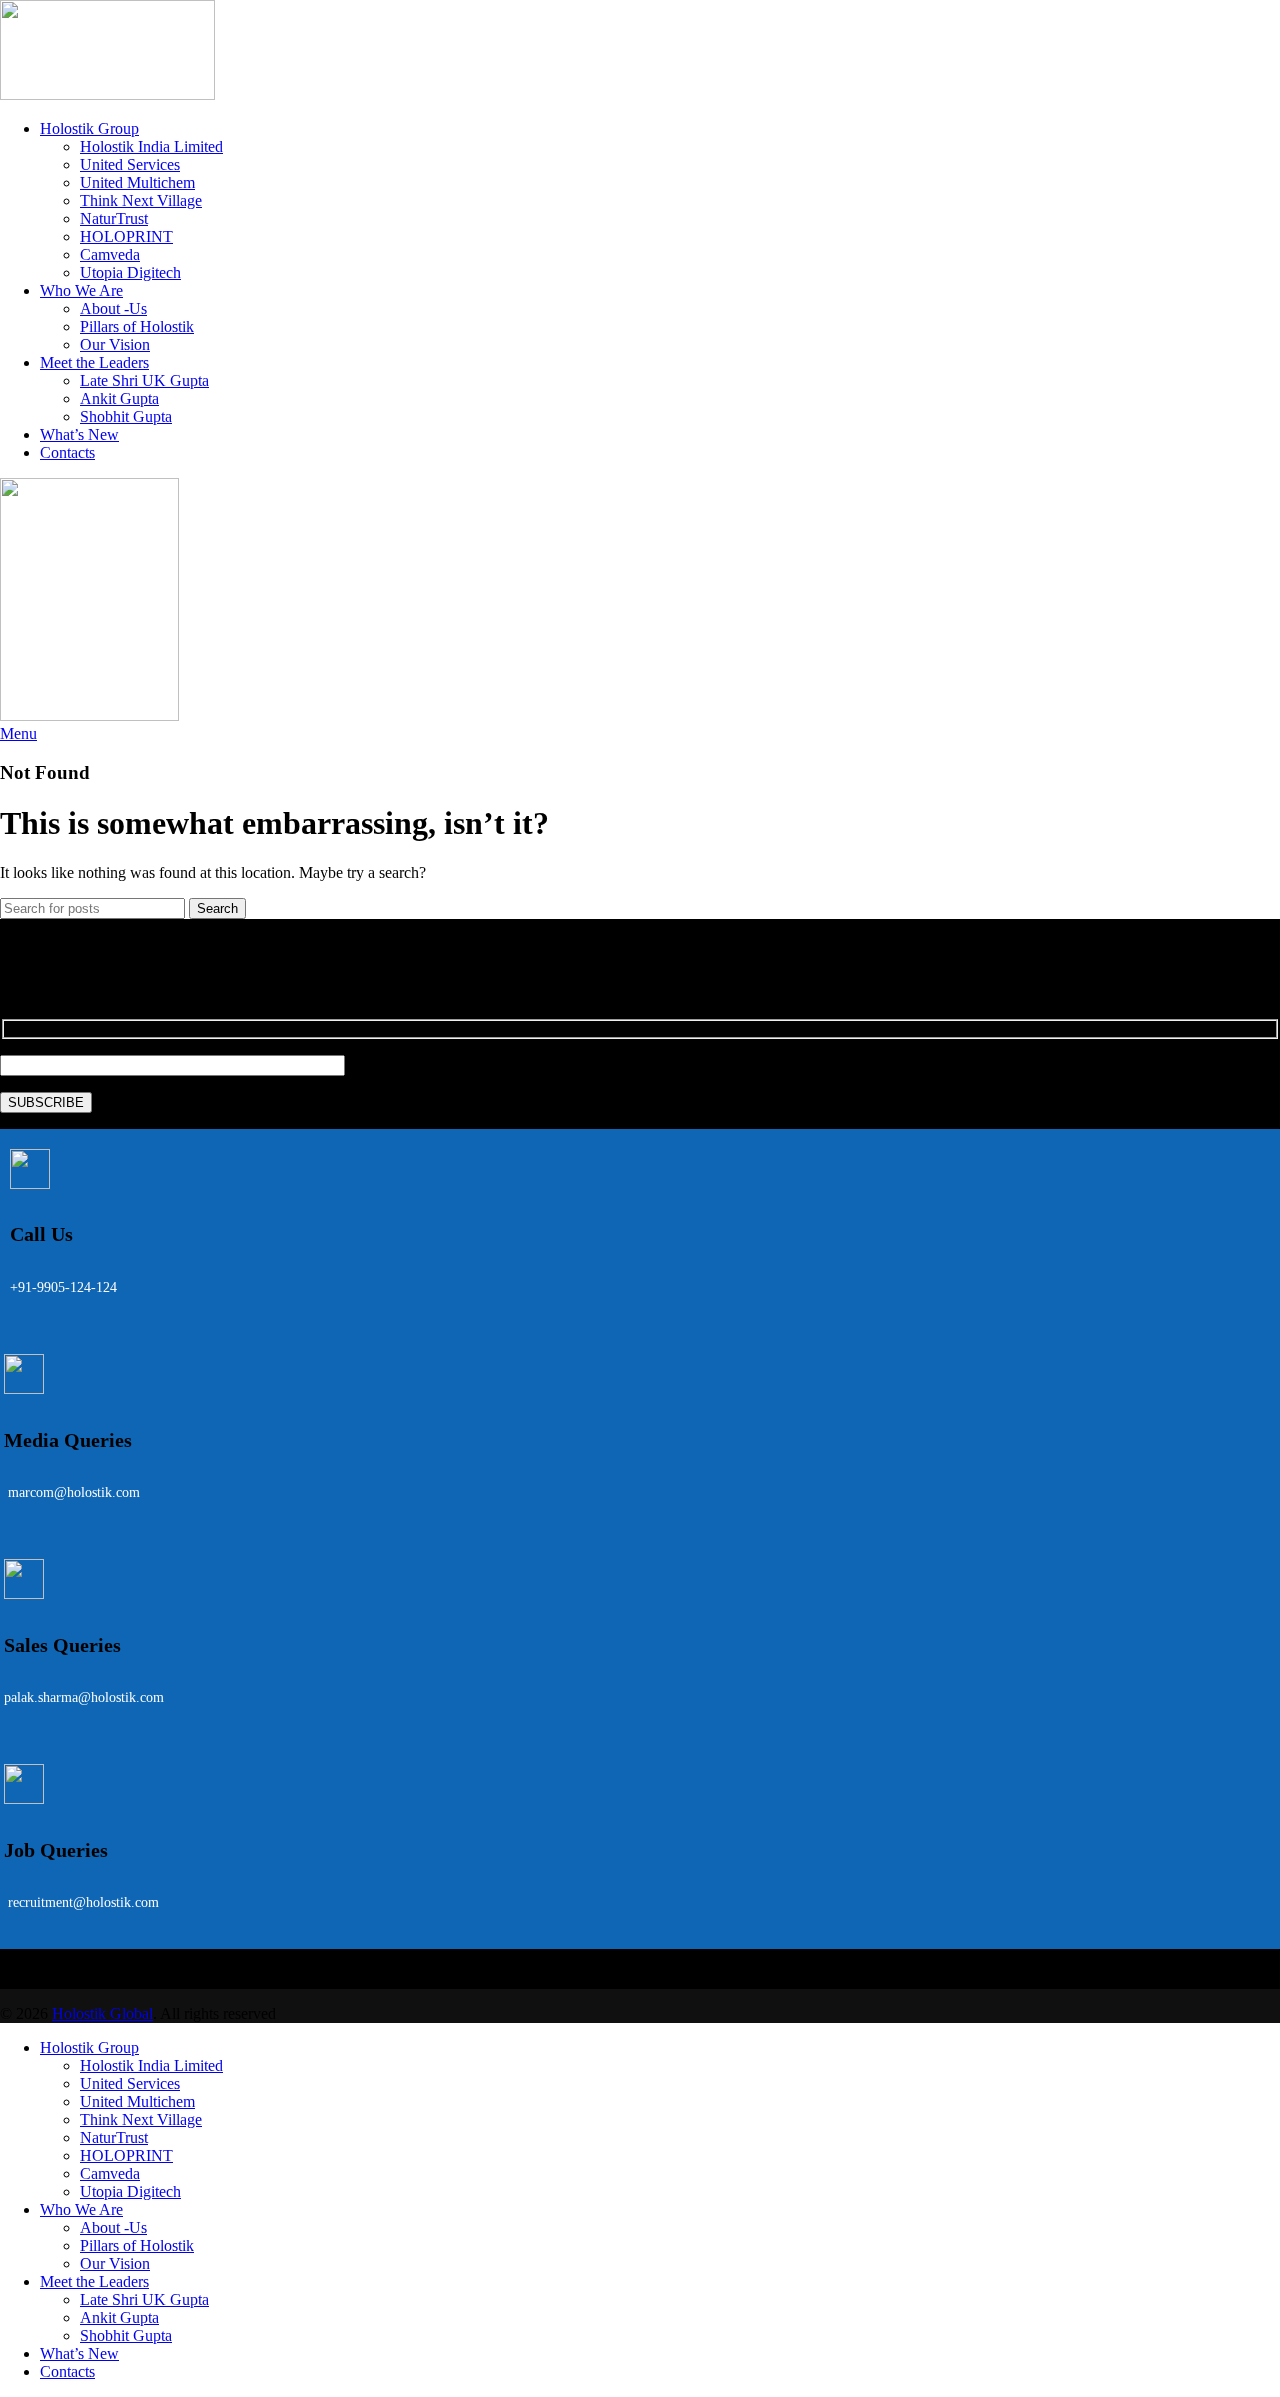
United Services (130, 164)
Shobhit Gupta (126, 416)
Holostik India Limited (151, 146)
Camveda (110, 254)
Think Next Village (141, 200)
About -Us (113, 308)
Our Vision (115, 344)
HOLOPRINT (126, 236)
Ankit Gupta (119, 398)
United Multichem (137, 182)
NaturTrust (114, 218)
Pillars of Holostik (137, 326)
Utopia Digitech (130, 272)
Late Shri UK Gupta (144, 380)
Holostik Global (102, 2013)
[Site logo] (107, 94)
